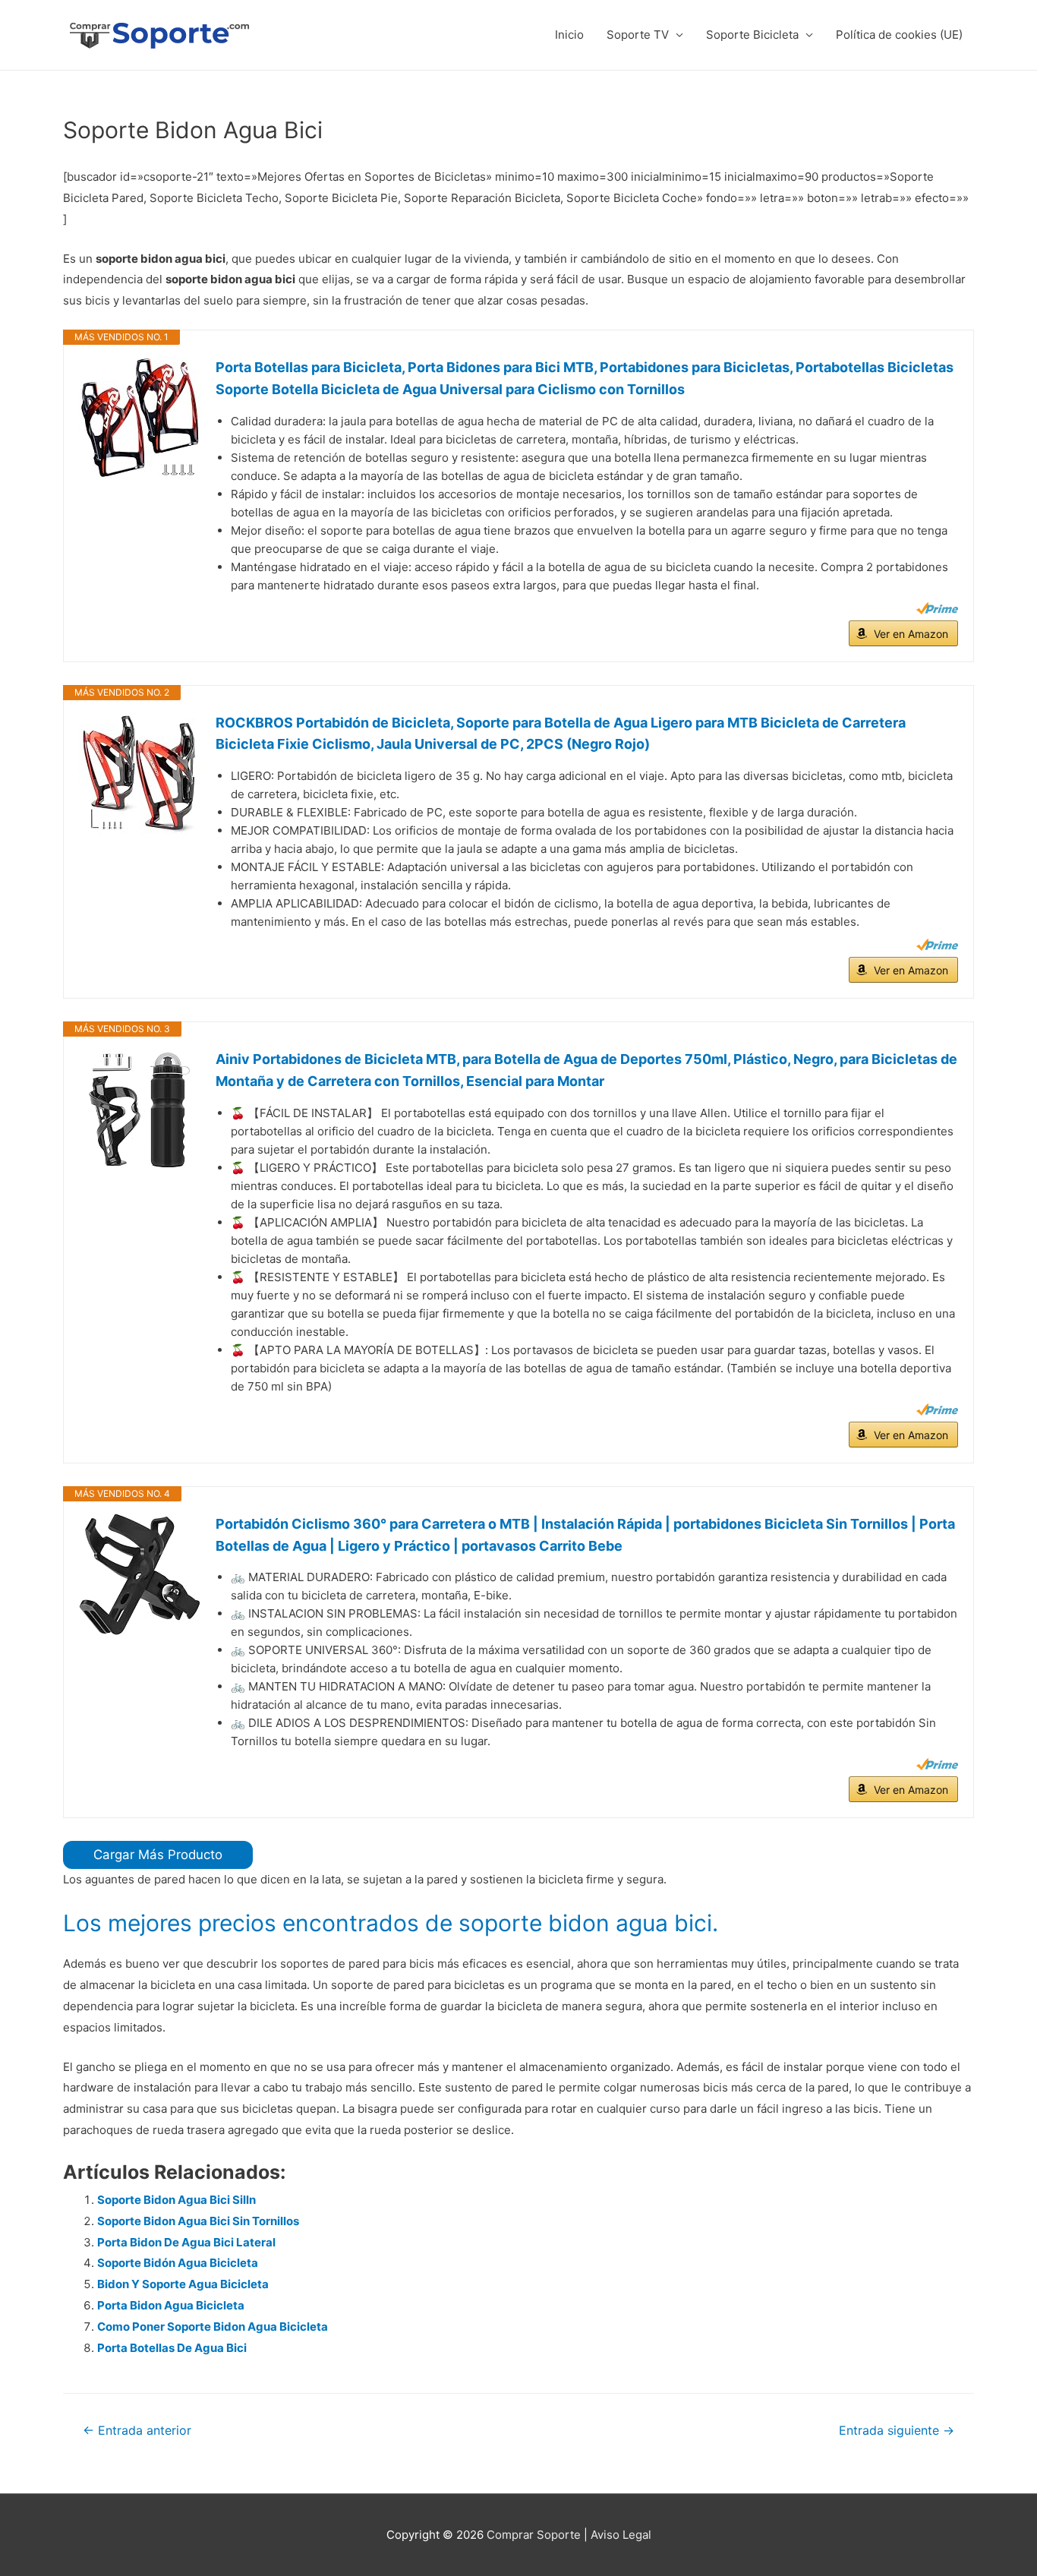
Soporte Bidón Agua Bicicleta (178, 2263)
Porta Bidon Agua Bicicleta (171, 2305)
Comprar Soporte (534, 2535)
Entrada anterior (137, 2431)
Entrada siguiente (897, 2431)
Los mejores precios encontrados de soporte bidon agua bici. (391, 1923)
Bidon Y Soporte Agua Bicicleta (183, 2284)
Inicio (569, 35)
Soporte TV (638, 35)
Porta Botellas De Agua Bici (172, 2348)
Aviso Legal (621, 2535)
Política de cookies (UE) (899, 35)
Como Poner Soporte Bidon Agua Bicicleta (213, 2327)
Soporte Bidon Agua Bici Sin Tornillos (198, 2221)
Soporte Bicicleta (752, 35)
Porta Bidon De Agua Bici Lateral (186, 2242)
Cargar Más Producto (158, 1855)
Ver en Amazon (911, 634)
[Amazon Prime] (937, 608)
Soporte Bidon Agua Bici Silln (177, 2200)
